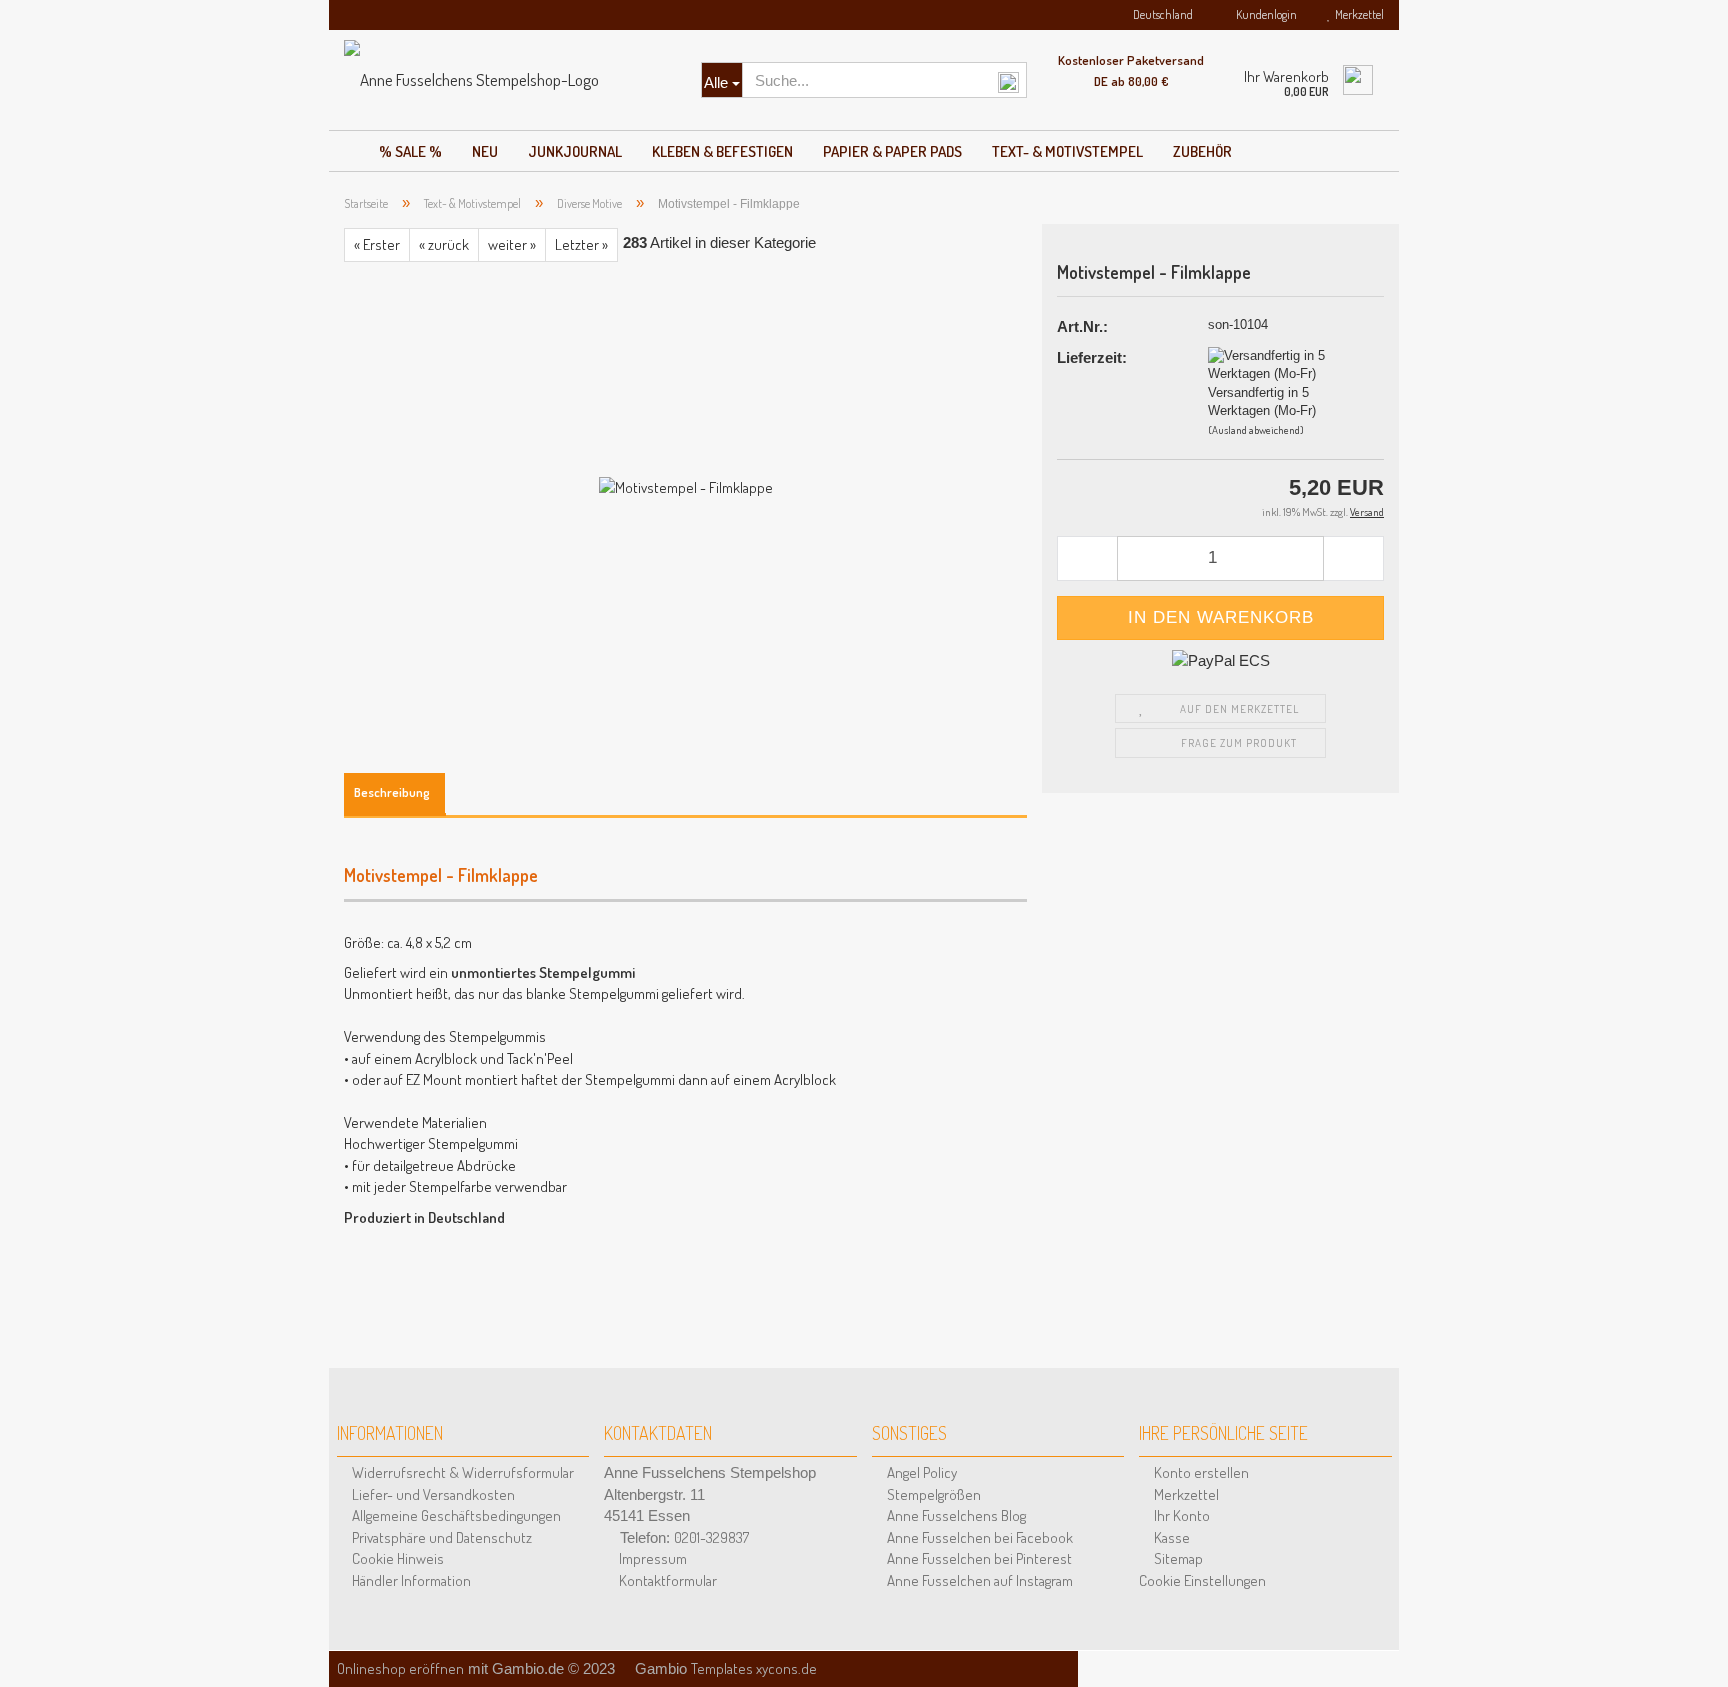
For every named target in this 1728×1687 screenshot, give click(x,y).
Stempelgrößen (932, 1494)
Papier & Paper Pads (892, 151)
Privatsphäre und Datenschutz (440, 1537)
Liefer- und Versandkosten (432, 1494)
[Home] (347, 146)
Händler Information (410, 1580)
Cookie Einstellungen (1202, 1580)
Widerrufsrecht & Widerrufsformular (461, 1472)
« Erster (377, 244)
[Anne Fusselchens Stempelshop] (507, 80)
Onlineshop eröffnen (400, 1668)
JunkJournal (575, 151)
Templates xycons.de (754, 1668)
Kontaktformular (666, 1580)
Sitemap (1177, 1558)
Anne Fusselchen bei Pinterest (978, 1558)
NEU (485, 151)
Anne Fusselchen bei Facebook (978, 1537)
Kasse (1170, 1537)
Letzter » (581, 244)
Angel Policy (920, 1472)
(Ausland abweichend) (1256, 430)
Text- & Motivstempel (1067, 151)
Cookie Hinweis (396, 1558)
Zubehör (1202, 151)
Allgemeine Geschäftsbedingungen (455, 1515)
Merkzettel (1357, 14)
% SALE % (410, 151)
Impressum (651, 1558)
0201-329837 (711, 1537)
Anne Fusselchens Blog (955, 1515)
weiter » (512, 244)
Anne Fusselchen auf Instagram (978, 1580)
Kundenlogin (1264, 14)
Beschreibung (392, 792)
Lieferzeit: (1092, 357)
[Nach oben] (1688, 1647)
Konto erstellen (1200, 1472)
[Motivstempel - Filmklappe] (686, 485)
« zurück (444, 244)
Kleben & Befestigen (722, 151)
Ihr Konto (1180, 1515)
